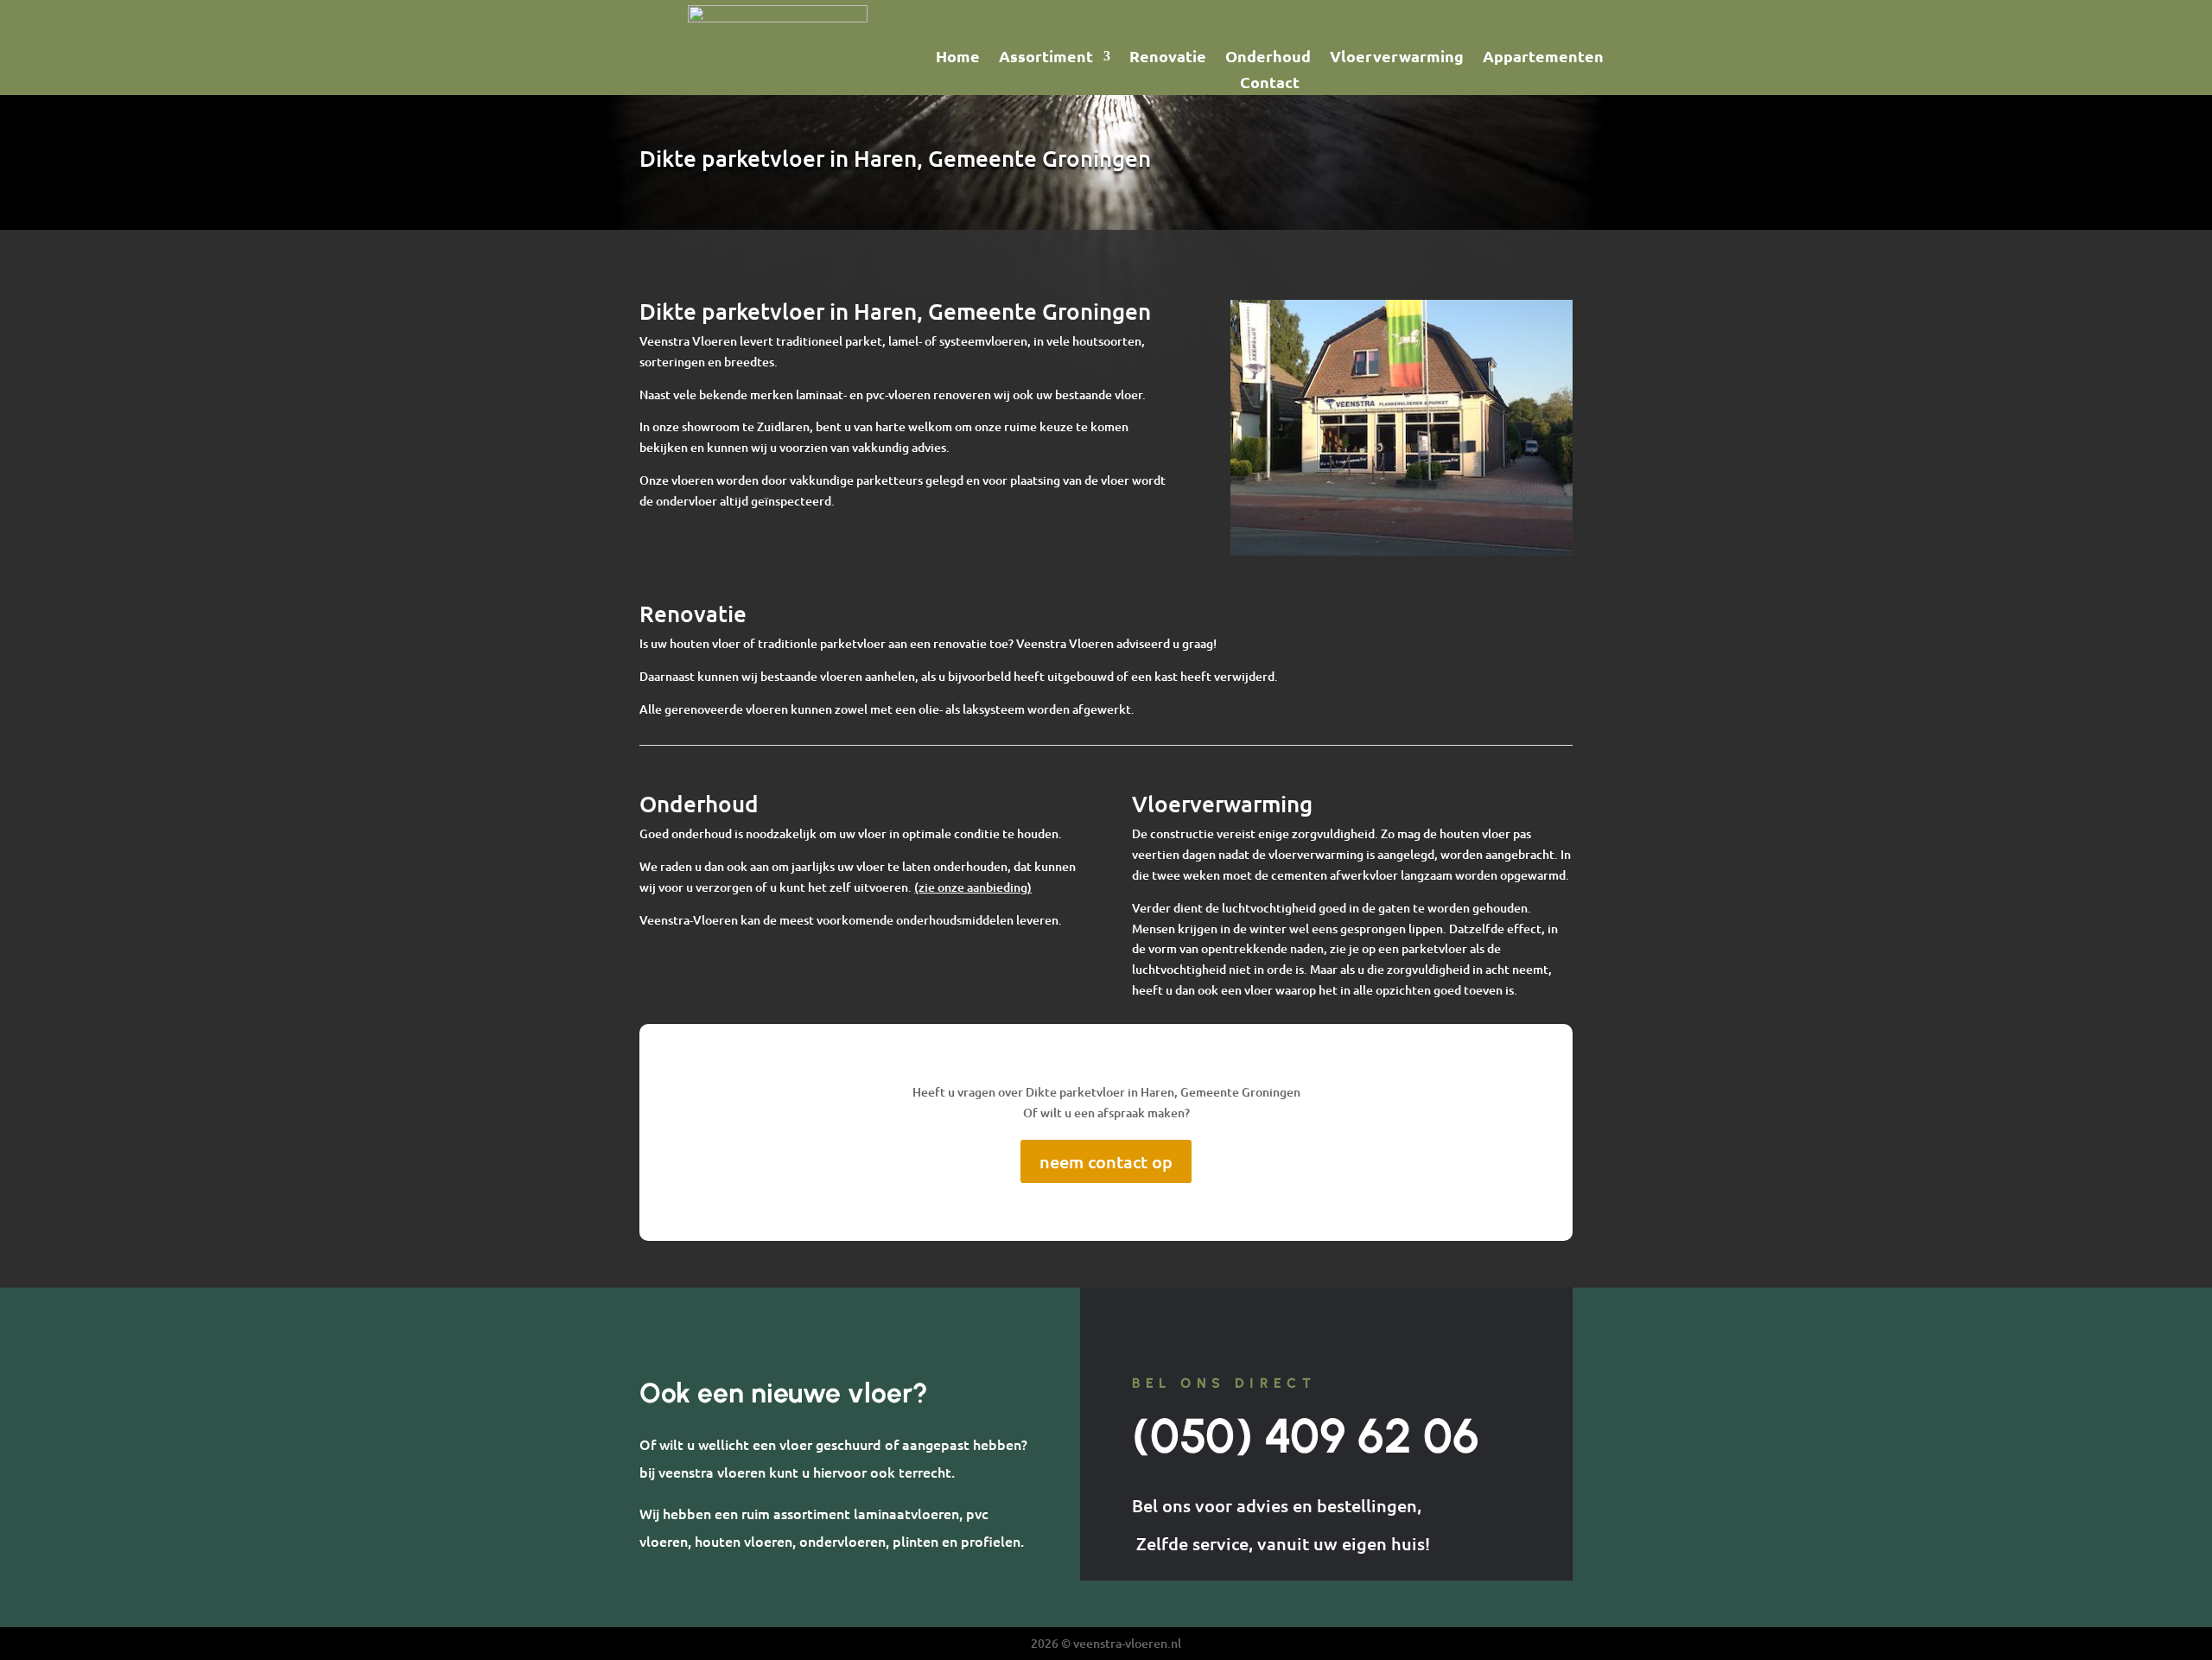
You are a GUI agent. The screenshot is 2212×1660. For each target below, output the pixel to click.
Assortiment (1046, 58)
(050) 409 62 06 (1306, 1436)
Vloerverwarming (1397, 58)
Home (958, 58)
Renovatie (1168, 58)
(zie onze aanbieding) (973, 887)
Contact (1270, 84)
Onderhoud (1268, 58)
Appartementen (1543, 58)
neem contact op (1106, 1161)
